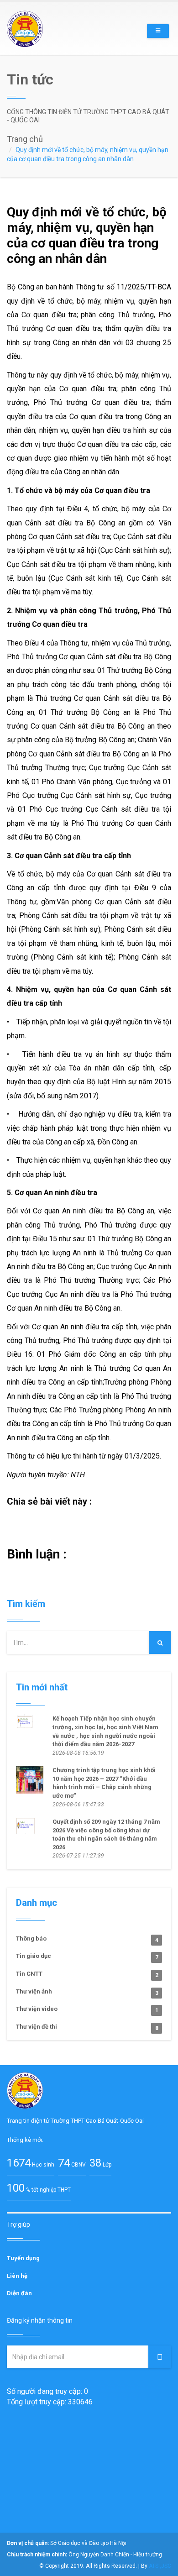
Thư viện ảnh (87, 1992)
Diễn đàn (19, 2293)
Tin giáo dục (87, 1957)
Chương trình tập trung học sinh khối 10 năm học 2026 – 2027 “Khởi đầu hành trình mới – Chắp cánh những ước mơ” (104, 1783)
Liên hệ (17, 2276)
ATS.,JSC (160, 2566)
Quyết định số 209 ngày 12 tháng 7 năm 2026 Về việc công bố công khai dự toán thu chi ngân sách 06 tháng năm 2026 (106, 1834)
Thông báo (87, 1939)
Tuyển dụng (23, 2258)
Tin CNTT (87, 1974)
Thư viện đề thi (87, 2027)
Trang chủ (25, 139)
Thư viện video (87, 2009)
